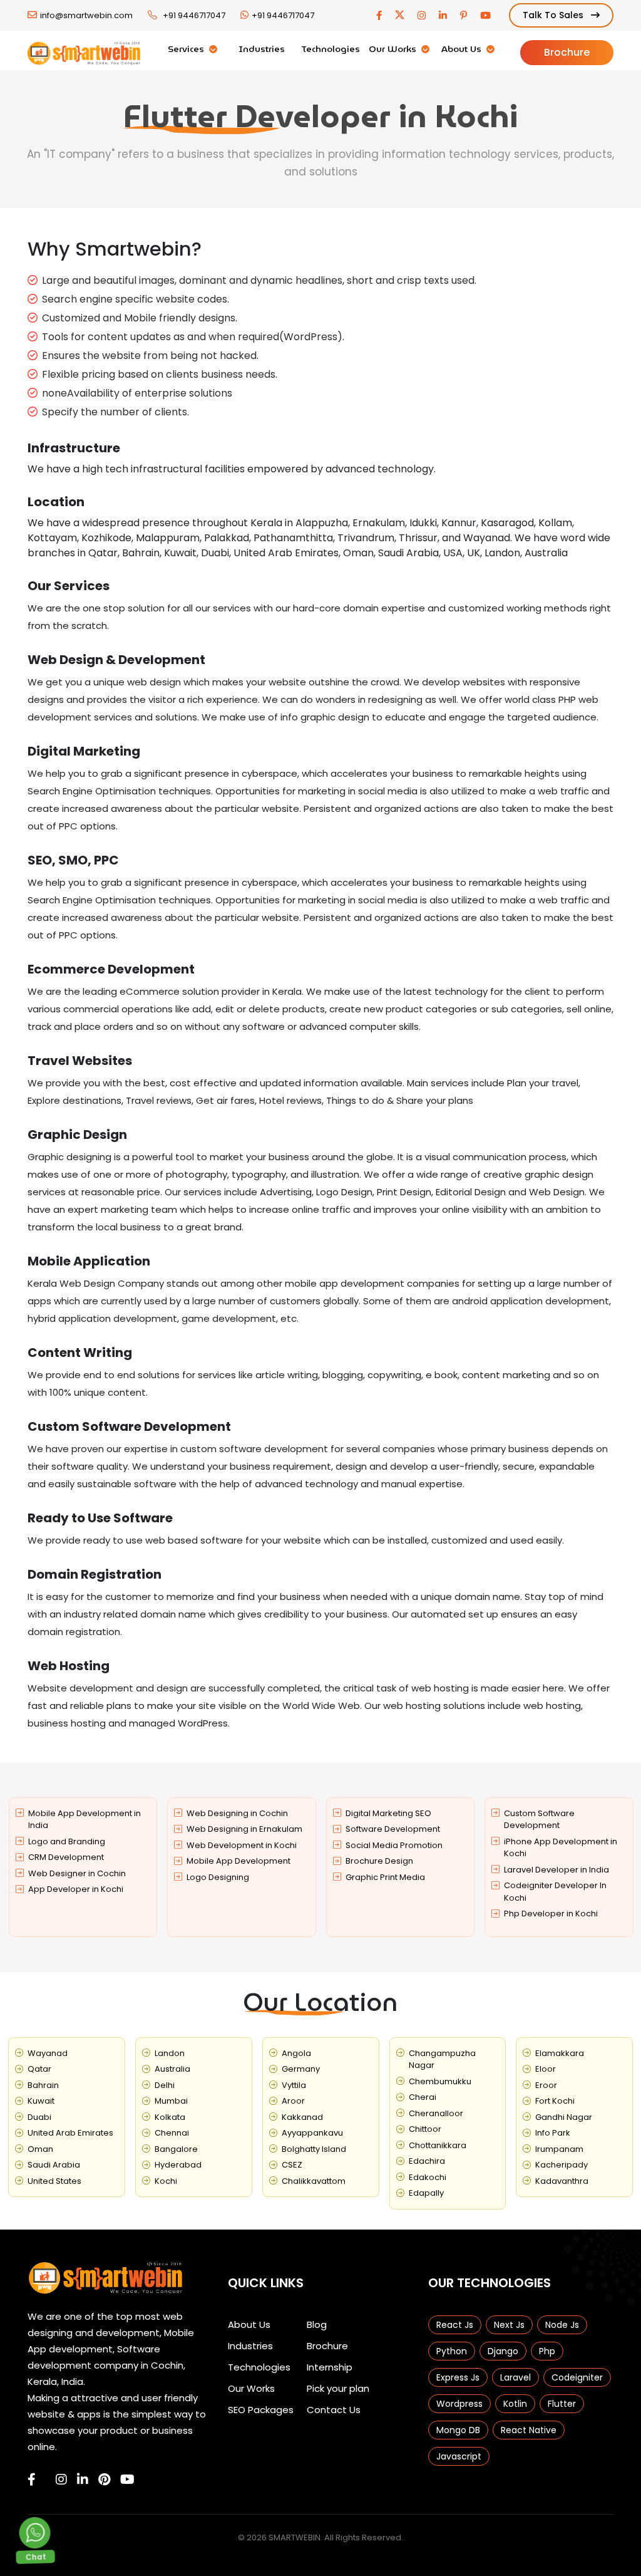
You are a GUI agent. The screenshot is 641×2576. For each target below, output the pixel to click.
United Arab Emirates (70, 2133)
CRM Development (66, 1857)
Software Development (393, 1829)
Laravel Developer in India (556, 1870)
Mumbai (171, 2101)
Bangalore (176, 2149)
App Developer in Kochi (76, 1889)
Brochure (567, 52)
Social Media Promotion (394, 1845)
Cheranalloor (436, 2113)
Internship (330, 2367)
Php (547, 2351)
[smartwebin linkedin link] (83, 2480)
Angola (296, 2053)
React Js (455, 2325)
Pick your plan (338, 2388)
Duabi (39, 2117)
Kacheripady (562, 2165)
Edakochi (428, 2177)
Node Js (562, 2325)
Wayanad (48, 2053)
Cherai (423, 2097)
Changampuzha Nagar (442, 2059)
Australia (172, 2069)
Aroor (293, 2101)
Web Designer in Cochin (77, 1873)
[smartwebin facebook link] (32, 2480)
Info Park (553, 2133)
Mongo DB (458, 2430)
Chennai (172, 2133)
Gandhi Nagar (564, 2117)
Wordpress (459, 2404)
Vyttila (294, 2085)
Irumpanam (559, 2149)
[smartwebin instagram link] (61, 2480)
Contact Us (334, 2410)
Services (187, 49)
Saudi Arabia (54, 2165)
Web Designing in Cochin (237, 1813)
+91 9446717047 (194, 15)
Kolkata (170, 2117)
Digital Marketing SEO (388, 1813)
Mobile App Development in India (85, 1820)
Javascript (459, 2456)
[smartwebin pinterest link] (104, 2480)
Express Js (458, 2377)
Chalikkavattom (314, 2181)
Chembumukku (440, 2081)
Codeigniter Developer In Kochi (555, 1892)
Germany (301, 2069)
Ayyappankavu (312, 2133)
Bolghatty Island (314, 2149)
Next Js (509, 2325)
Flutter (562, 2404)
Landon (170, 2053)
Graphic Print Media (385, 1877)
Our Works (394, 49)
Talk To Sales (554, 15)
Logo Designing (218, 1877)
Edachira (427, 2161)
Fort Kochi (555, 2101)
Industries (262, 49)
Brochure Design (379, 1861)
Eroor (546, 2085)
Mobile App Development (238, 1861)
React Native (529, 2430)
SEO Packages (261, 2410)
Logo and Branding (67, 1841)
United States (54, 2181)
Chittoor (425, 2129)
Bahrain (43, 2085)
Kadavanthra (562, 2181)
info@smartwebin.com (86, 15)
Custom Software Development (539, 1820)
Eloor (546, 2069)
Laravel (515, 2377)
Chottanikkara (438, 2145)
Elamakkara (560, 2053)
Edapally (426, 2193)
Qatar (39, 2069)
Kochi (166, 2181)
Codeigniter (577, 2377)
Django (503, 2351)
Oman (40, 2149)
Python (452, 2351)
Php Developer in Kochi (551, 1914)
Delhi (165, 2085)
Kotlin (515, 2404)
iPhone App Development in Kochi (561, 1848)
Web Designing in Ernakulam (244, 1829)
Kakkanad (302, 2117)
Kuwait (41, 2101)
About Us (463, 49)
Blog (317, 2324)
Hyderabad (178, 2165)
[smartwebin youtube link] (127, 2480)
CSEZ (292, 2165)
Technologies (331, 49)
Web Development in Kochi (242, 1845)
